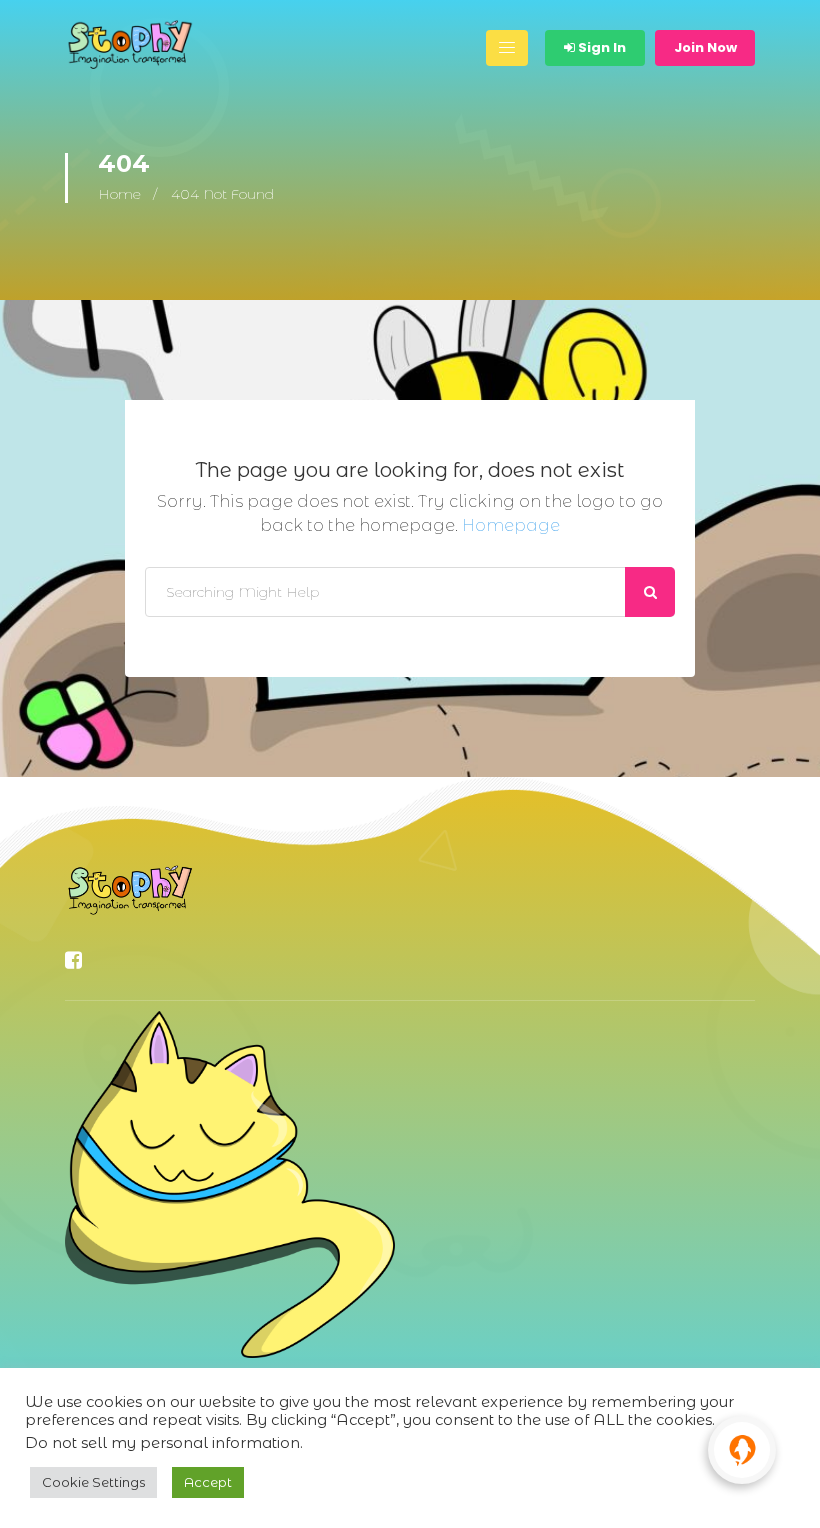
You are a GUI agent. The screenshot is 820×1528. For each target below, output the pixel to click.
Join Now (705, 47)
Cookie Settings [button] (93, 1482)
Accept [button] (208, 1482)
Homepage (511, 525)
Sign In (600, 47)
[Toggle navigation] (507, 48)
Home (119, 194)
